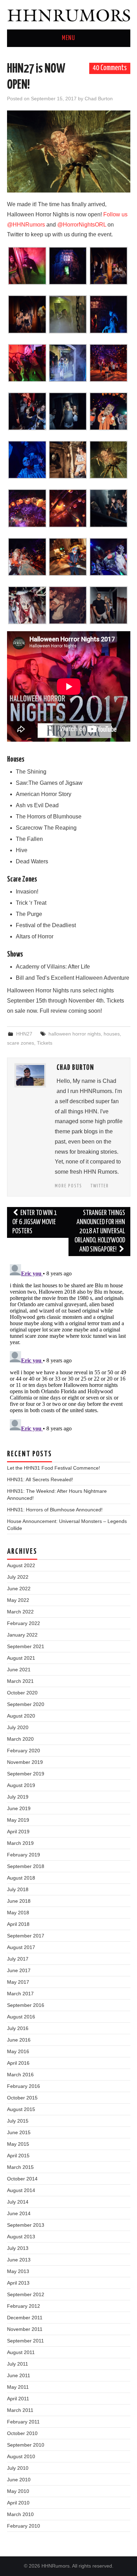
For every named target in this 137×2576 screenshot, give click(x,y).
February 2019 (24, 1855)
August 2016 (21, 2017)
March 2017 (20, 1994)
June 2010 (19, 2480)
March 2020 (20, 1739)
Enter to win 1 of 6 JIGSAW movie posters (35, 1222)
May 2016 (18, 2051)
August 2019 (21, 1785)
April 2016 (18, 2063)
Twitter (100, 1186)
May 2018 (18, 1913)
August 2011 (21, 2352)
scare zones (21, 1043)
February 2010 (24, 2526)
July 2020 (18, 1727)
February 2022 (24, 1623)
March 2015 (20, 2167)
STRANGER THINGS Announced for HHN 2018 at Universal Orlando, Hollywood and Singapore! (100, 1231)
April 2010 (18, 2503)
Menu (68, 38)
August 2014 (21, 2190)
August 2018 (21, 1878)
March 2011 (20, 2410)
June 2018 (19, 1901)
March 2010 (20, 2514)
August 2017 (21, 1947)
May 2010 (18, 2491)
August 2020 (21, 1716)
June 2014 (19, 2213)
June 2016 (19, 2040)
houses (112, 1034)
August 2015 (21, 2109)
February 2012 (24, 2306)
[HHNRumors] (69, 14)
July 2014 (18, 2202)
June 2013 (19, 2260)
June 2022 (19, 1589)
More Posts (68, 1186)
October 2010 (22, 2433)
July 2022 (18, 1577)
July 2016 (18, 2028)
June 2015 (19, 2132)
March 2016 (20, 2075)
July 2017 (18, 1959)
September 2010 (26, 2445)
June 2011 (19, 2375)
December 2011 (25, 2318)
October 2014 (22, 2179)
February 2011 (23, 2422)
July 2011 (18, 2364)
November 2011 (25, 2329)
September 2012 (26, 2294)
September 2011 (25, 2341)
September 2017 (26, 1936)
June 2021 (19, 1670)
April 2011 (18, 2399)
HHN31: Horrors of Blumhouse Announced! (55, 1510)
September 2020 (26, 1704)
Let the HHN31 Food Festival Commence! (54, 1468)
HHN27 (24, 1034)
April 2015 (18, 2156)
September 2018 (26, 1866)
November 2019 (25, 1762)
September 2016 (26, 2005)
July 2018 (18, 1889)
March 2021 (20, 1681)
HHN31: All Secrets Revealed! (40, 1479)
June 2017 (19, 1970)
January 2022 (22, 1635)
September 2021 (26, 1646)
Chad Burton (99, 99)
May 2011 (18, 2387)
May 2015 (18, 2144)
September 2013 (26, 2225)
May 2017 (18, 1982)
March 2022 (20, 1612)
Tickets (45, 1043)
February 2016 (24, 2086)
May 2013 (18, 2271)
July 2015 (18, 2121)
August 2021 (21, 1658)
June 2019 (19, 1808)
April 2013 (18, 2283)
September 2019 (26, 1774)
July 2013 (18, 2248)
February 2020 (24, 1751)
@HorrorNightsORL (82, 225)
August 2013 (21, 2237)
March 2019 (20, 1843)
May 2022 (18, 1600)
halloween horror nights (75, 1034)
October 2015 (22, 2098)
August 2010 (21, 2456)
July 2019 (18, 1797)
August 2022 (21, 1565)
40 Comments (110, 68)
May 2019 (18, 1820)
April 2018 (18, 1924)
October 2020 (22, 1693)
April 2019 (18, 1832)
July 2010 (18, 2468)
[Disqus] (69, 1349)
